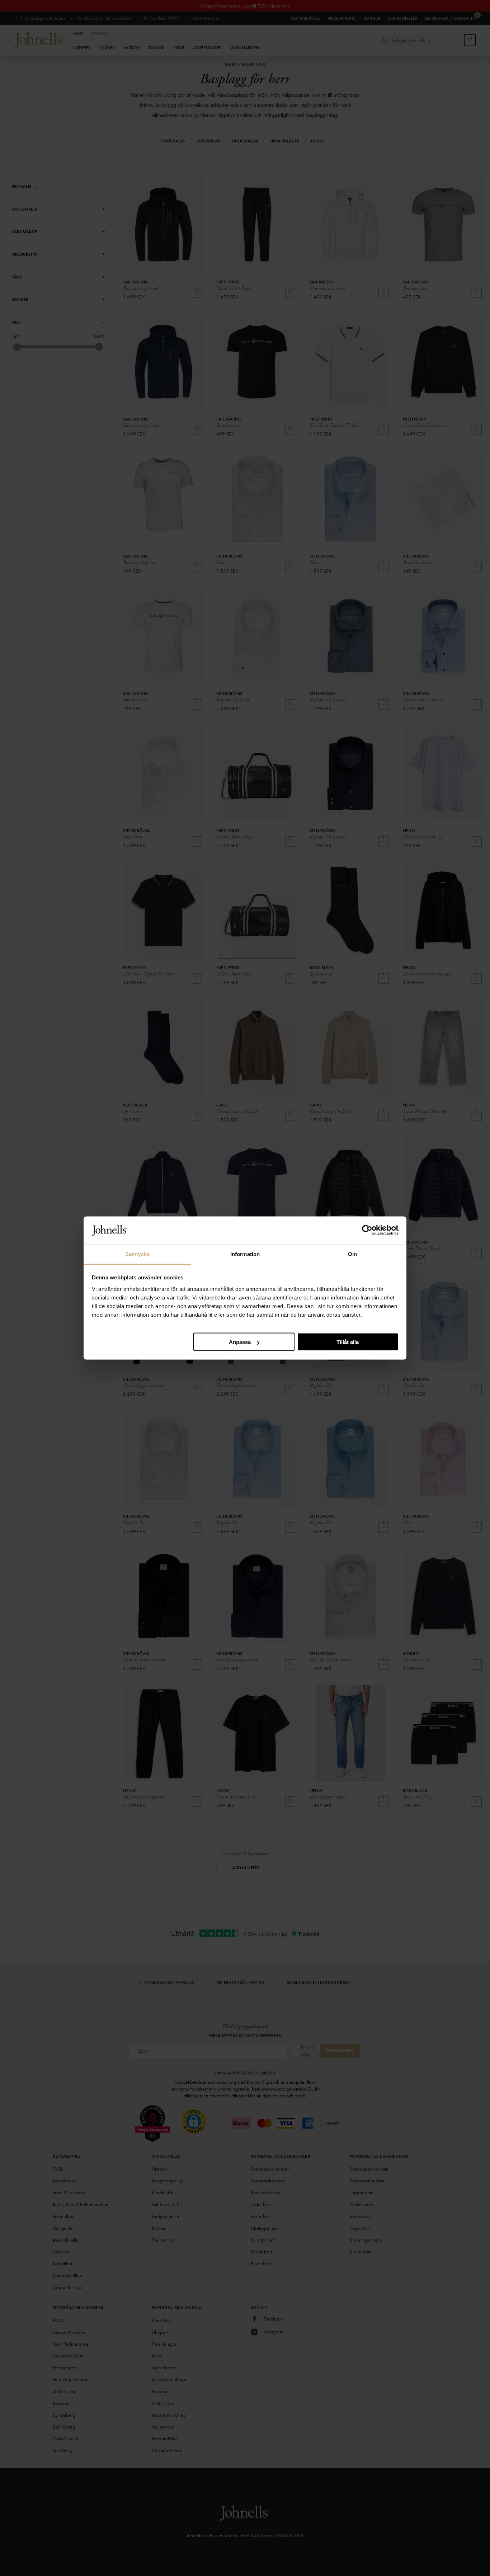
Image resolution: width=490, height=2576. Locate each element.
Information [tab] (245, 1254)
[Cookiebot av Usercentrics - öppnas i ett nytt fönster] (367, 1230)
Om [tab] (352, 1254)
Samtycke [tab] (138, 1254)
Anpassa (240, 1342)
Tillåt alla (348, 1342)
